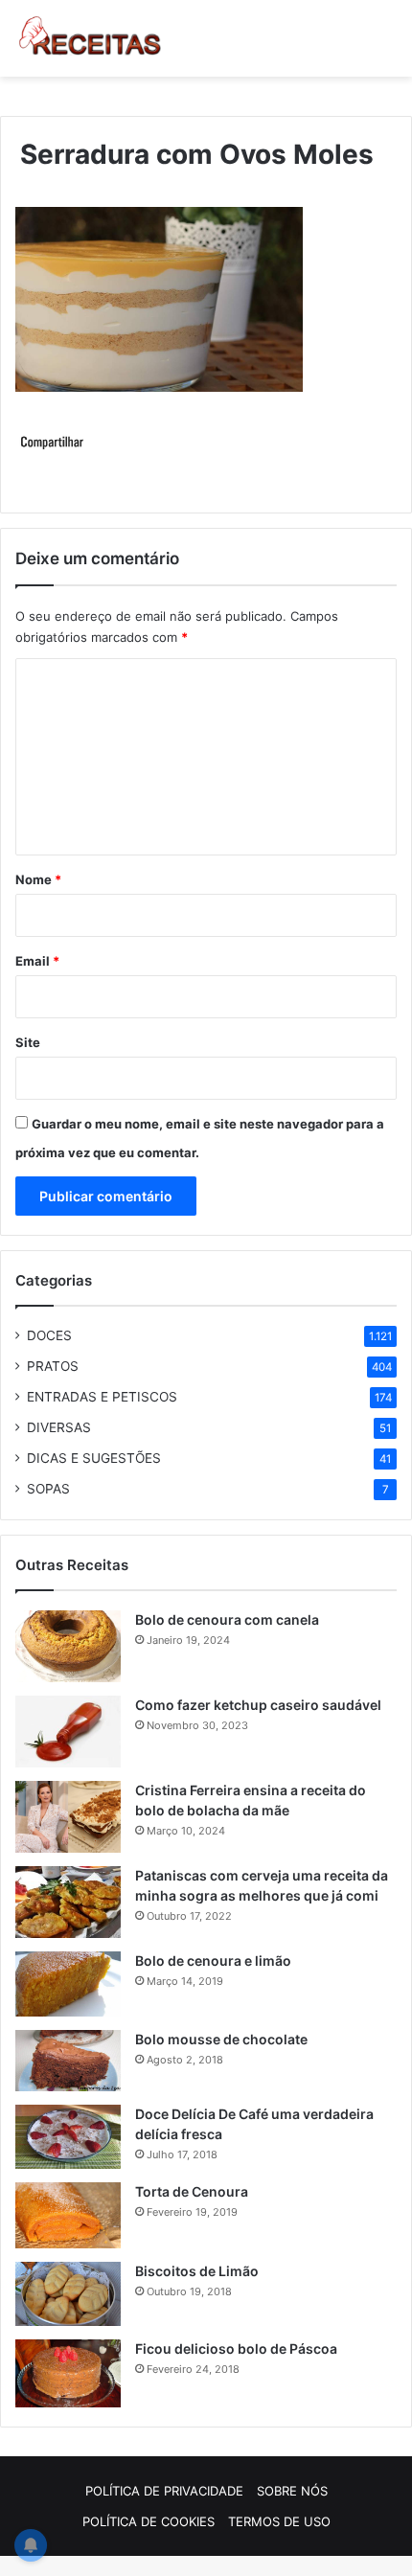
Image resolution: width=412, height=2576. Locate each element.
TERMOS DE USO (279, 2521)
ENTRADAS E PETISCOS (102, 1397)
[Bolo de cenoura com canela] (68, 1646)
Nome (38, 879)
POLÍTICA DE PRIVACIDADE (164, 2491)
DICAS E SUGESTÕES (94, 1458)
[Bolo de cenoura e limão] (68, 1984)
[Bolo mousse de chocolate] (68, 2061)
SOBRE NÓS (292, 2491)
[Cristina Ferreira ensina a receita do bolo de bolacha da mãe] (68, 1817)
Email (37, 961)
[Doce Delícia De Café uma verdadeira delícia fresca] (68, 2137)
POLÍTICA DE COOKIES (149, 2521)
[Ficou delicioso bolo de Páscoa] (68, 2373)
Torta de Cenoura (192, 2191)
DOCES (49, 1335)
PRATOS (53, 1366)
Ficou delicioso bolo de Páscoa (236, 2348)
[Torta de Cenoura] (68, 2216)
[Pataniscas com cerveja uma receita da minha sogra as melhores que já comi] (68, 1902)
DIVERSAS (59, 1427)
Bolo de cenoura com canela (227, 1619)
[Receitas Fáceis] (91, 38)
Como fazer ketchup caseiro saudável (258, 1705)
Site (28, 1042)
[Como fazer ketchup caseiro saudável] (68, 1732)
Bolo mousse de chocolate (221, 2039)
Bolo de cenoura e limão (213, 1960)
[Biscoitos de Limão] (68, 2294)
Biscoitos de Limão (197, 2271)
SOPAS (48, 1489)
